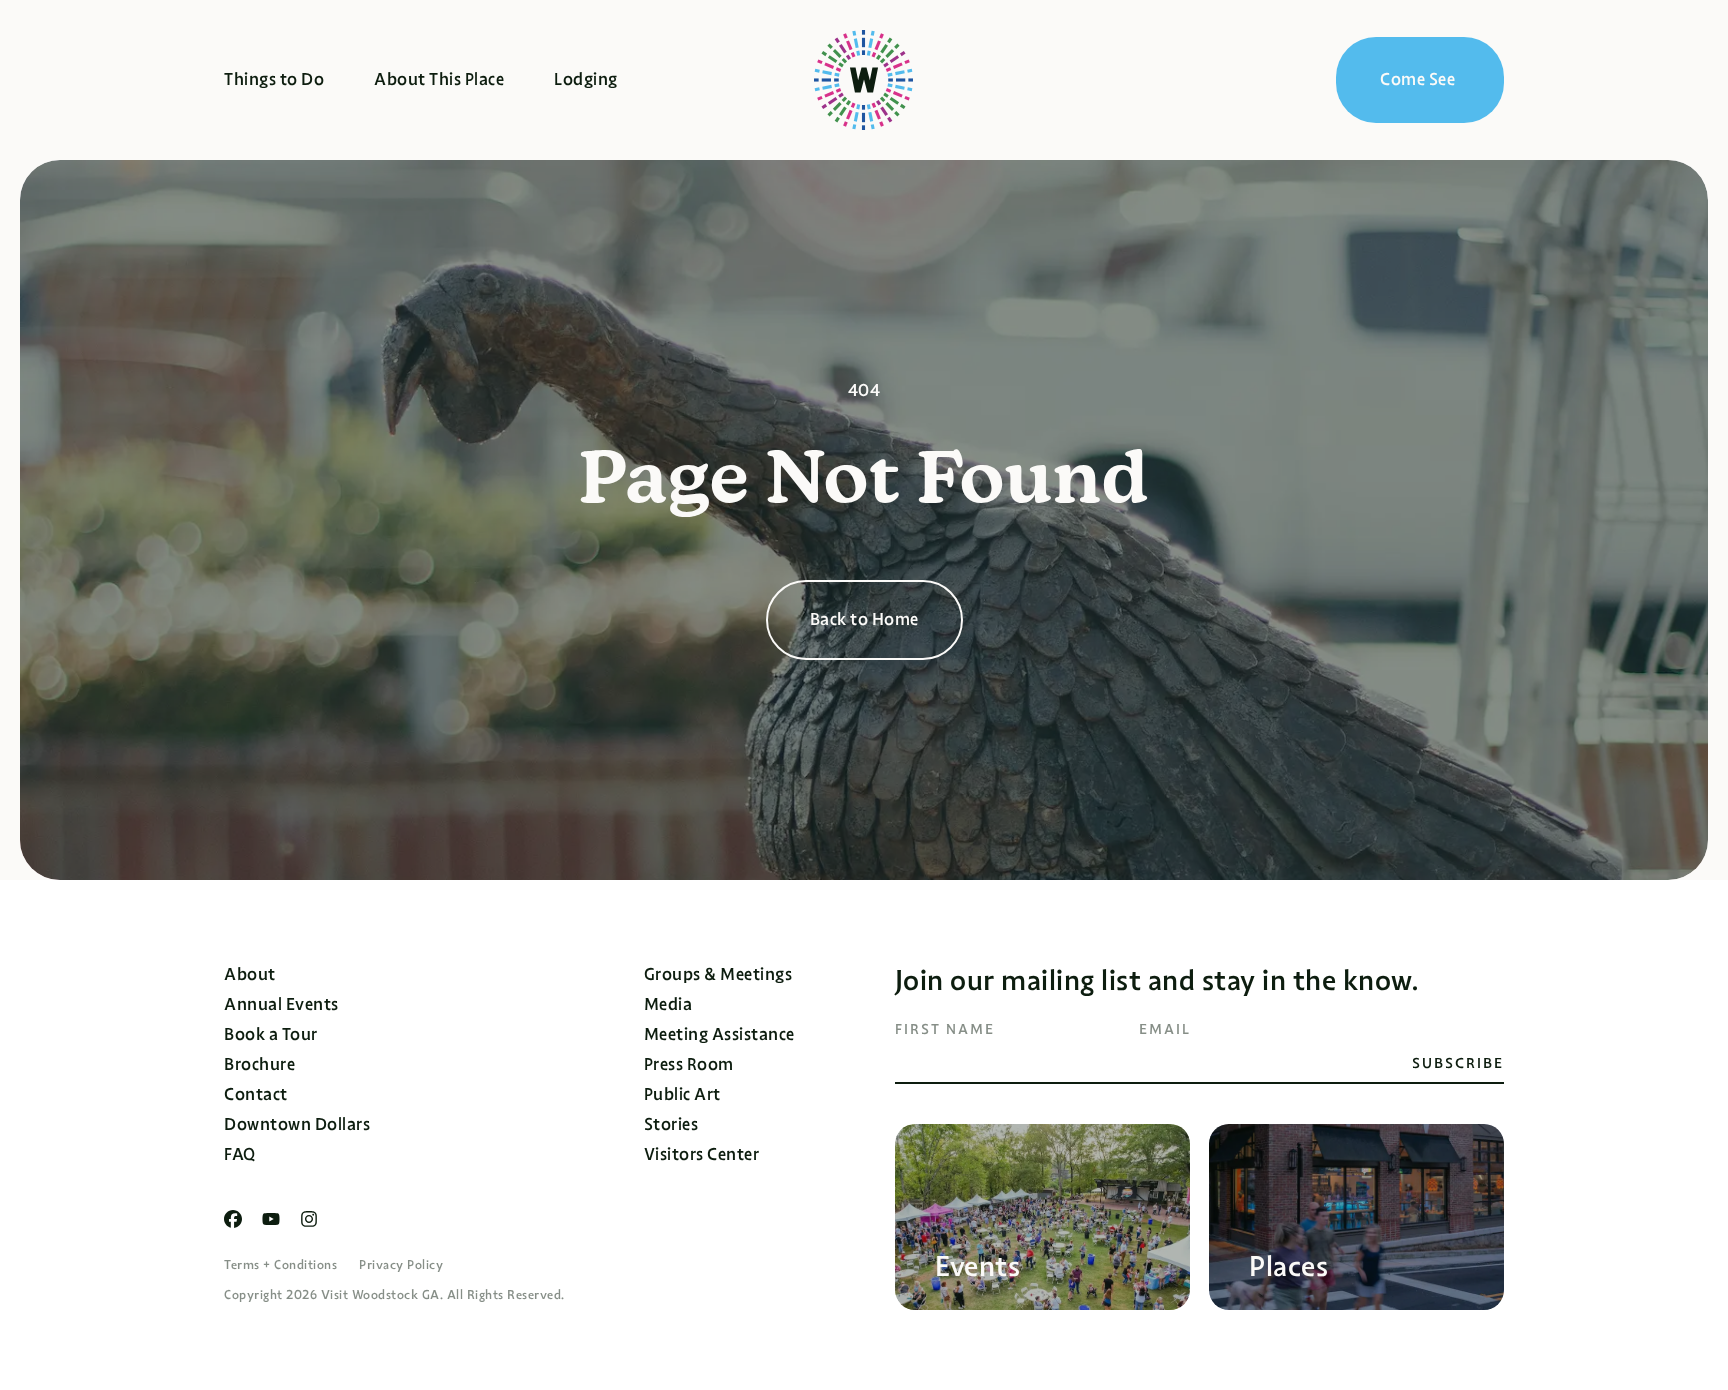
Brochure (259, 1064)
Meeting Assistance (719, 1034)
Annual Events (281, 1004)
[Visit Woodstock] (863, 80)
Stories (671, 1124)
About (250, 974)
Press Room (689, 1064)
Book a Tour (271, 1034)
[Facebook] (233, 1219)
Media (668, 1004)
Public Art (682, 1094)
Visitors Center (702, 1154)
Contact (256, 1094)
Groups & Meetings (718, 974)
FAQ (240, 1154)
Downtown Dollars (297, 1124)
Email (1165, 1029)
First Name (945, 1029)
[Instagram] (309, 1219)
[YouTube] (271, 1219)
